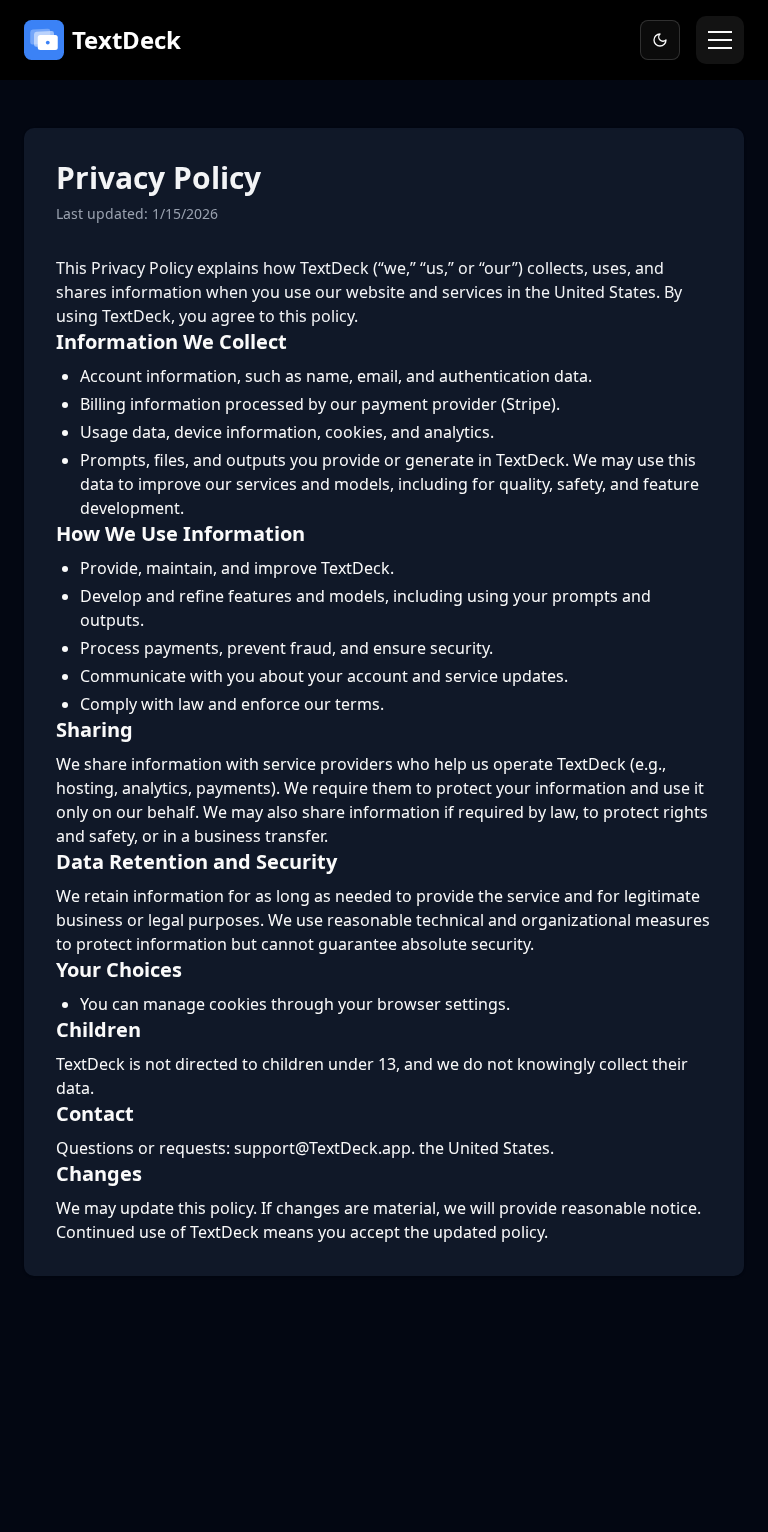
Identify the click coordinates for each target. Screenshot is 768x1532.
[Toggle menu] (720, 40)
